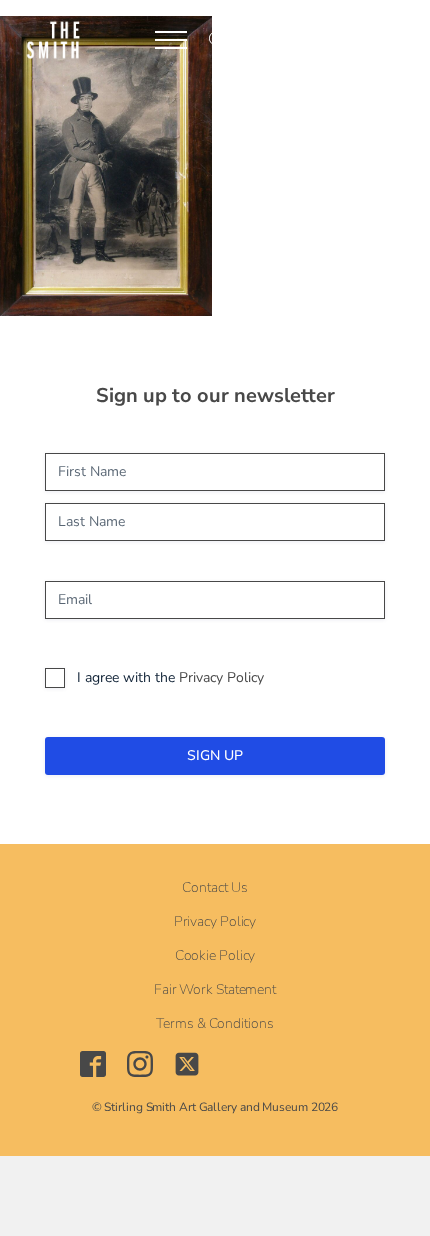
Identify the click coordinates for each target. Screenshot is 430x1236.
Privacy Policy (221, 677)
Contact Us (214, 888)
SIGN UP (215, 755)
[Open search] (217, 40)
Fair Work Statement (215, 990)
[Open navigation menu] (171, 40)
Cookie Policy (215, 956)
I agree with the (170, 677)
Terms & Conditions (214, 1024)
